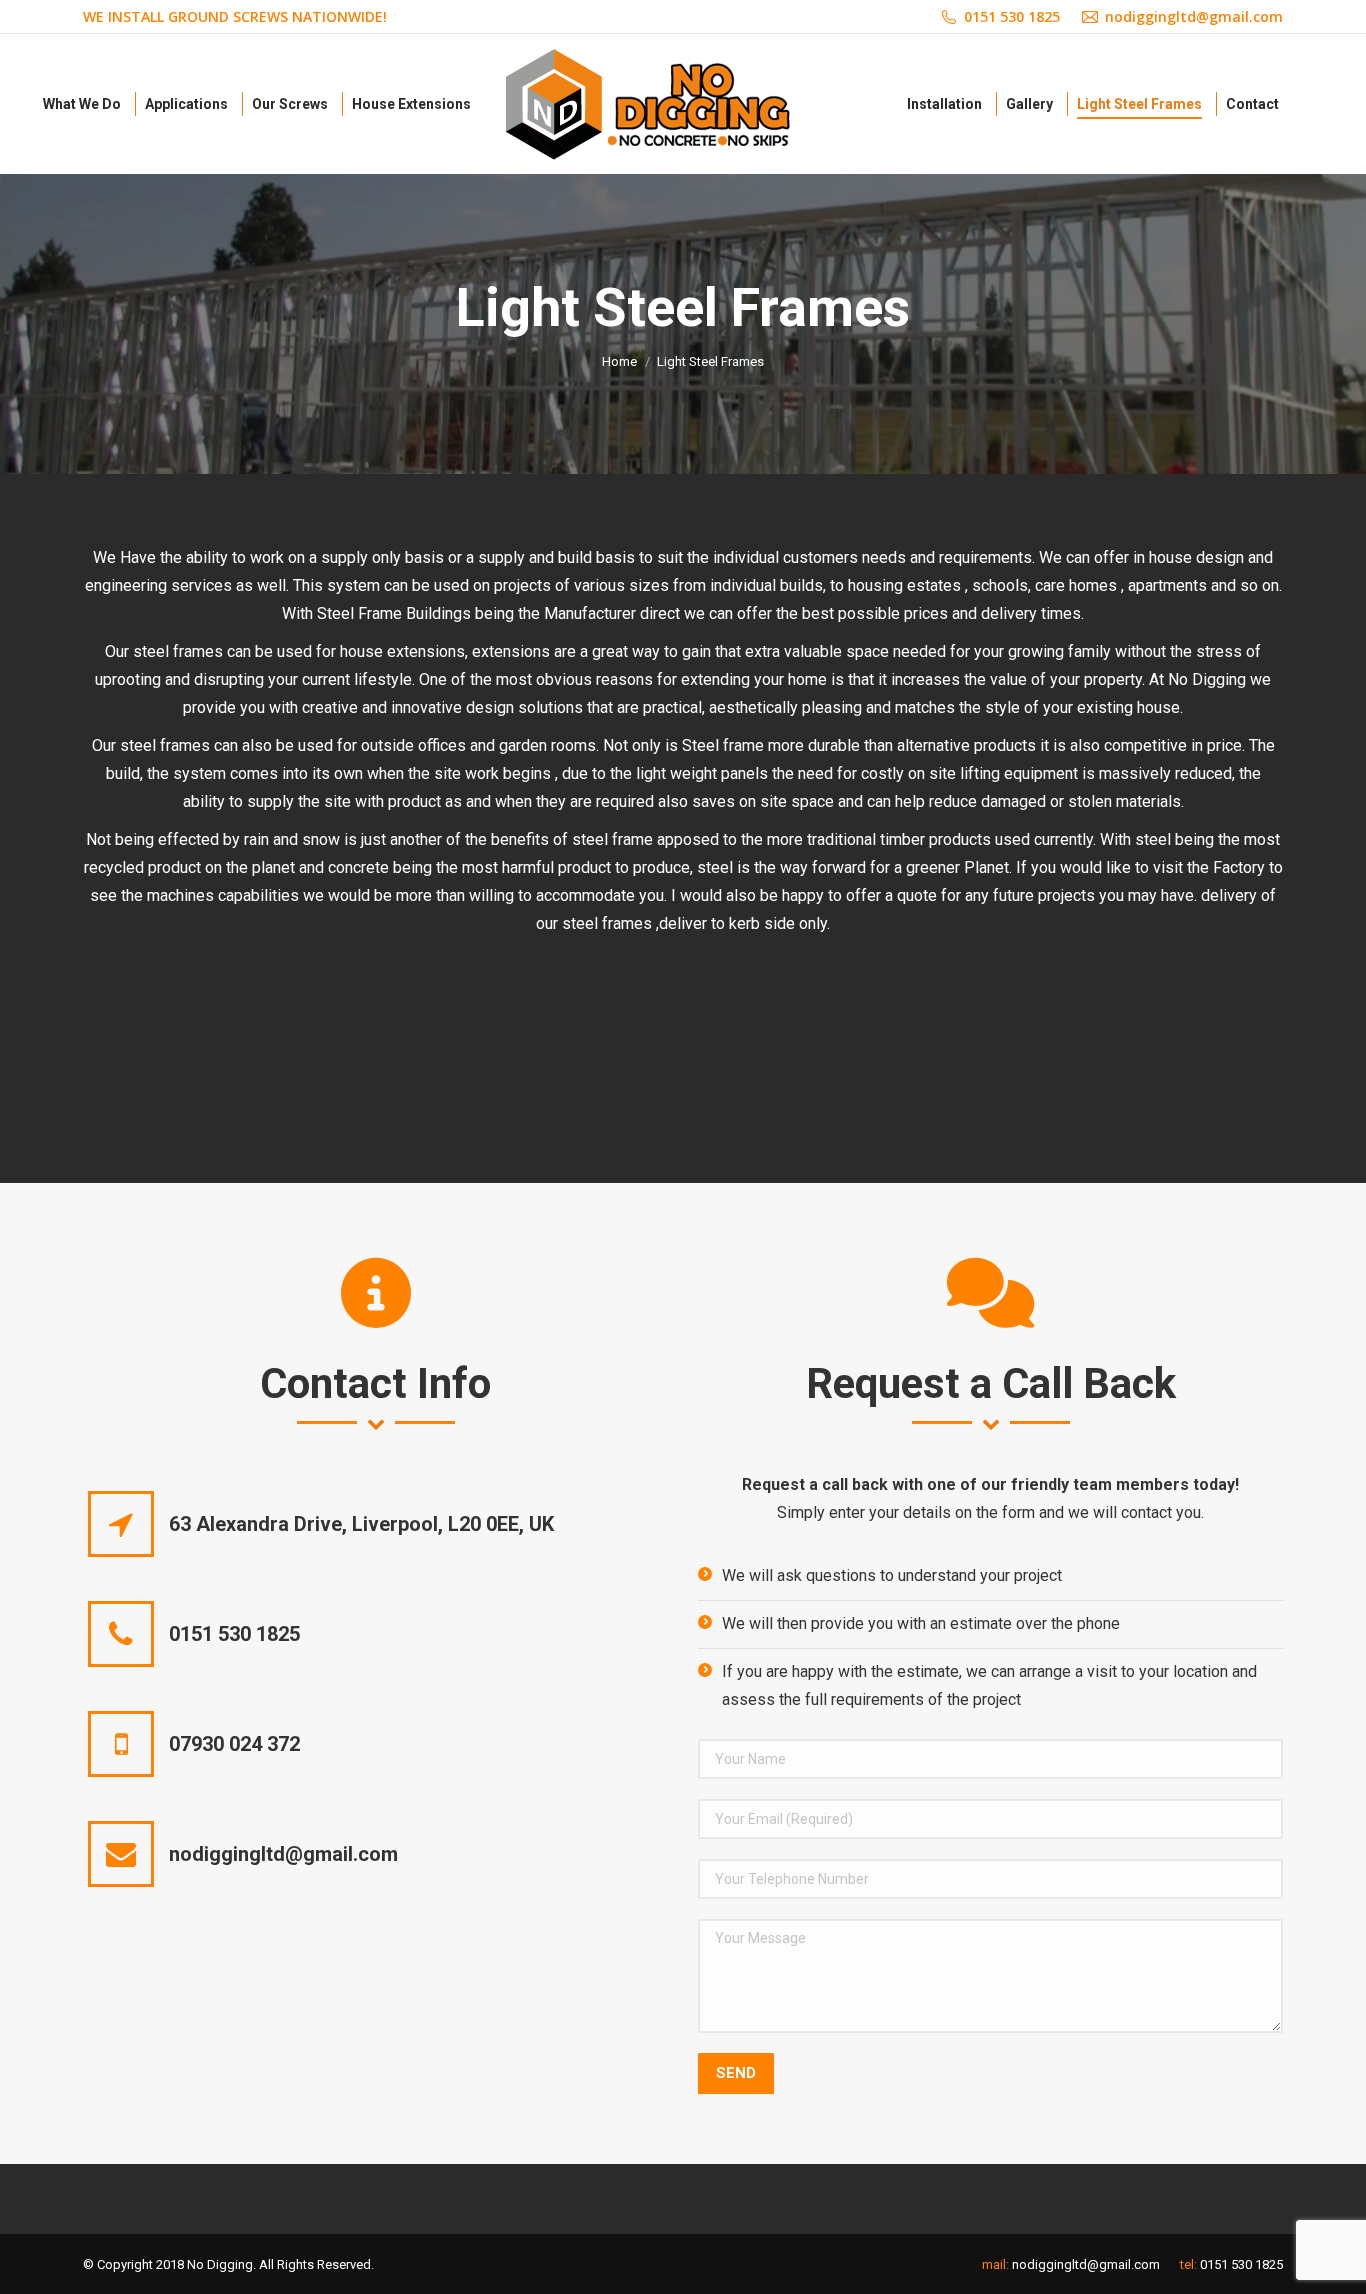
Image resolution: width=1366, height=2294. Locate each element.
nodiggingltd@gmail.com (1086, 2264)
